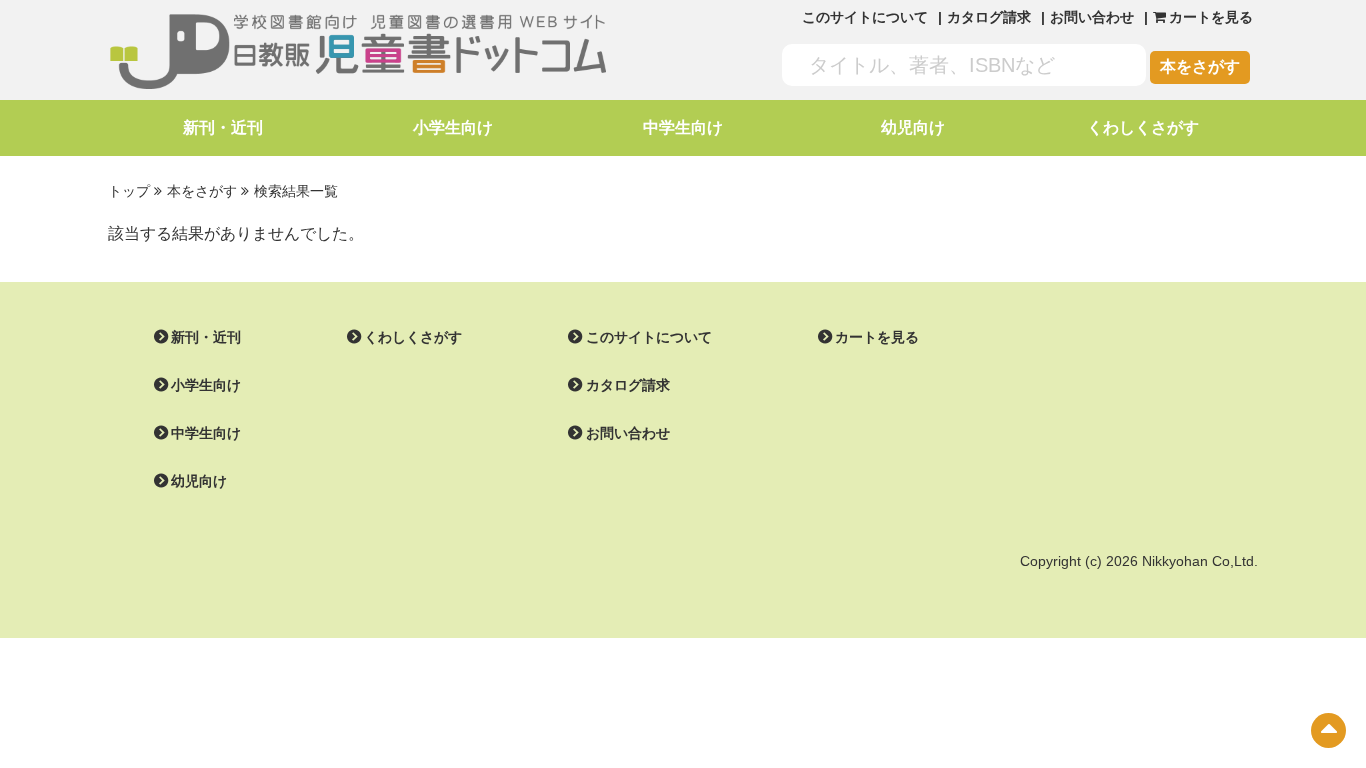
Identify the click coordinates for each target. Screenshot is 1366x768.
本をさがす (1200, 66)
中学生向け (683, 127)
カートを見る (877, 337)
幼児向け (913, 127)
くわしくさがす (1143, 127)
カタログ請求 (989, 17)
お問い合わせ (1092, 17)
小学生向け (453, 127)
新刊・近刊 (223, 127)
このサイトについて (865, 17)
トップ (129, 191)
